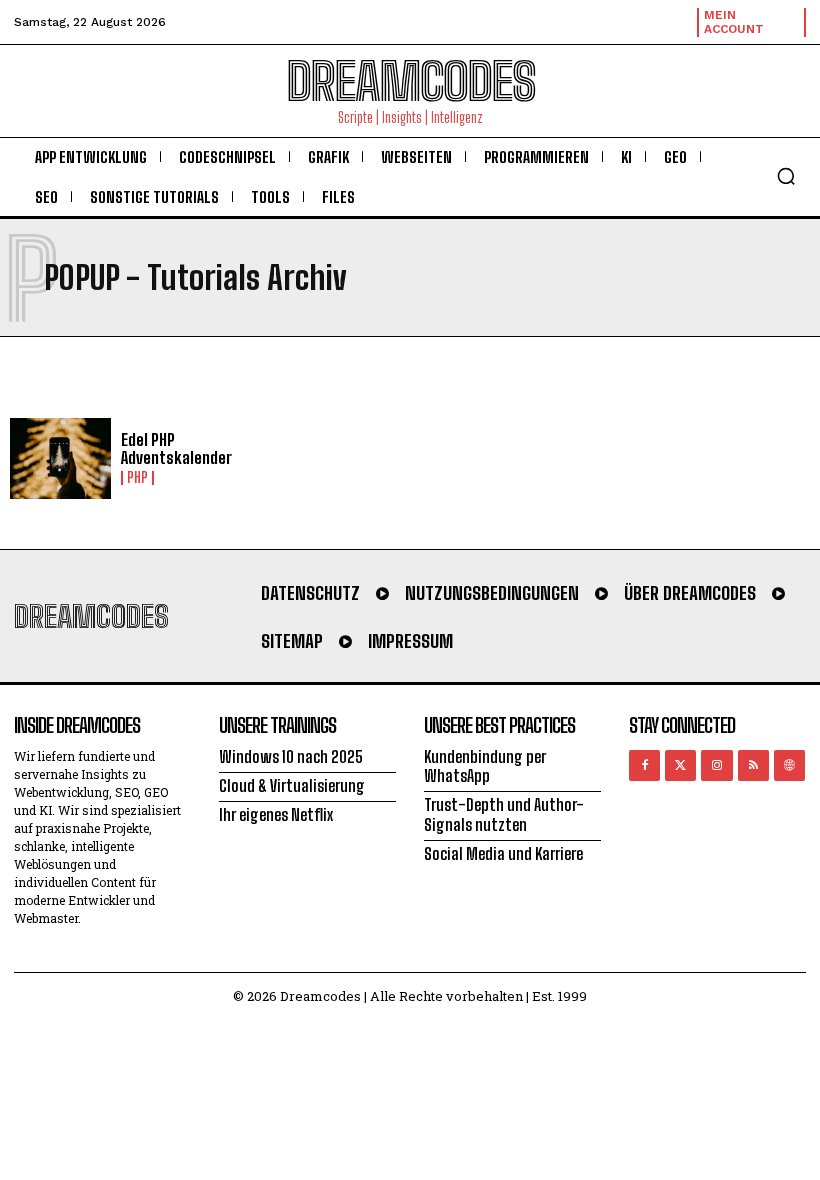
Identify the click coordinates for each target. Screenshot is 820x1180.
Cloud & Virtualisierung (292, 785)
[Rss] (753, 765)
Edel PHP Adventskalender (176, 448)
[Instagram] (716, 765)
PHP (137, 478)
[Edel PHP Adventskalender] (60, 458)
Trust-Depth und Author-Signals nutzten (504, 814)
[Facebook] (644, 765)
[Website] (789, 765)
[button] (786, 176)
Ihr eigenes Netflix (276, 814)
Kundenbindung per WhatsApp (485, 766)
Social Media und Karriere (503, 853)
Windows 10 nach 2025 (291, 756)
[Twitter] (680, 765)
